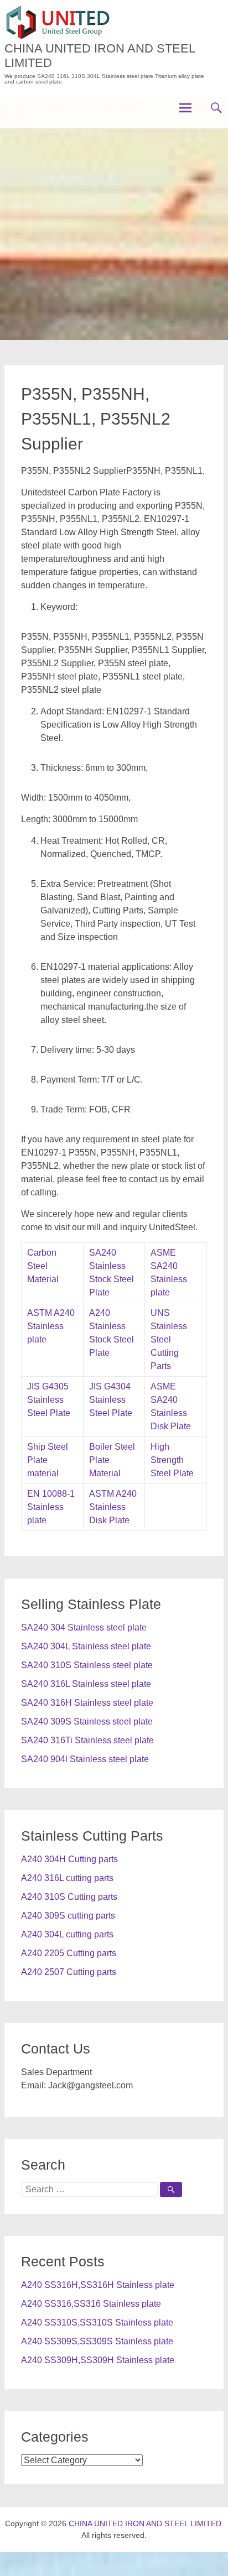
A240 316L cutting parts (67, 1878)
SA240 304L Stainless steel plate (86, 1646)
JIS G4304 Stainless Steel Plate (111, 1400)
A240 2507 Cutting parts (69, 1972)
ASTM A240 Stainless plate (51, 1326)
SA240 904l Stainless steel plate (85, 1759)
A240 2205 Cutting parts (69, 1953)
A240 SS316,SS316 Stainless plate (91, 2304)
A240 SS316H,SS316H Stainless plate (98, 2285)
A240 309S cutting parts (68, 1916)
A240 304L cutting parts (67, 1934)
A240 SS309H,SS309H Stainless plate (98, 2360)
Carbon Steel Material (43, 1266)
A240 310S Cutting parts (69, 1897)
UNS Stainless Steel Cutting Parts (169, 1339)
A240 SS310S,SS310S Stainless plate (97, 2322)
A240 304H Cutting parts (69, 1859)
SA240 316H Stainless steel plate (87, 1703)
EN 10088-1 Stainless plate (51, 1507)
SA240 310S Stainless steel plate (87, 1665)
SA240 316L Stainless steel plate (86, 1684)
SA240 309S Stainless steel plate (87, 1721)
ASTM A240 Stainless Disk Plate (113, 1507)
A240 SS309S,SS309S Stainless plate (97, 2341)
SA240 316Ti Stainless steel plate (87, 1740)
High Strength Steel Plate (172, 1460)
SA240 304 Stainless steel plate (84, 1627)
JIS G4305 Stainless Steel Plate (49, 1400)
